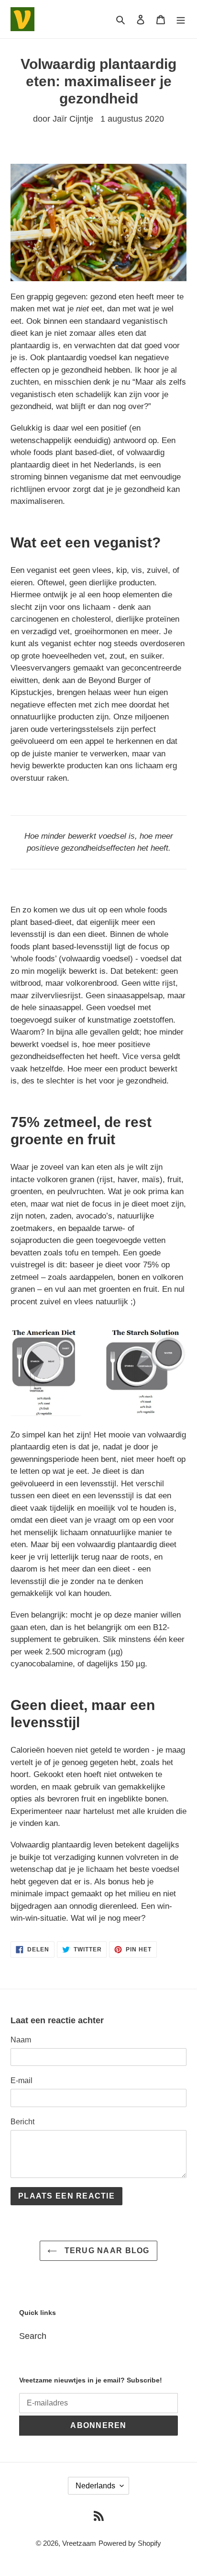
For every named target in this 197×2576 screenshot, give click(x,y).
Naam (21, 2040)
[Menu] (181, 19)
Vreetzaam (79, 2543)
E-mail (22, 2080)
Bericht (22, 2122)
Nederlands (95, 2486)
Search (33, 2336)
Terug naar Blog (105, 2251)
